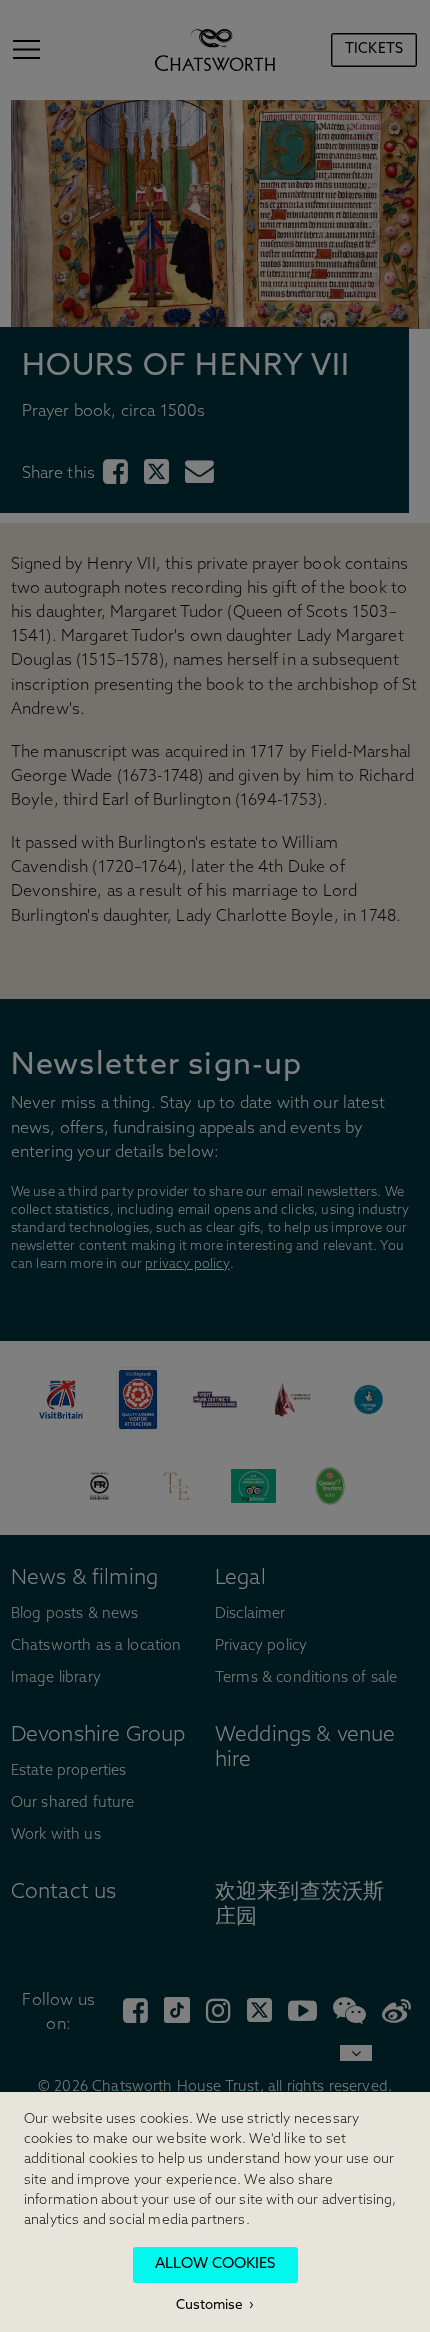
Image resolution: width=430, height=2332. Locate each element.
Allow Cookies (215, 2264)
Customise (209, 2305)
